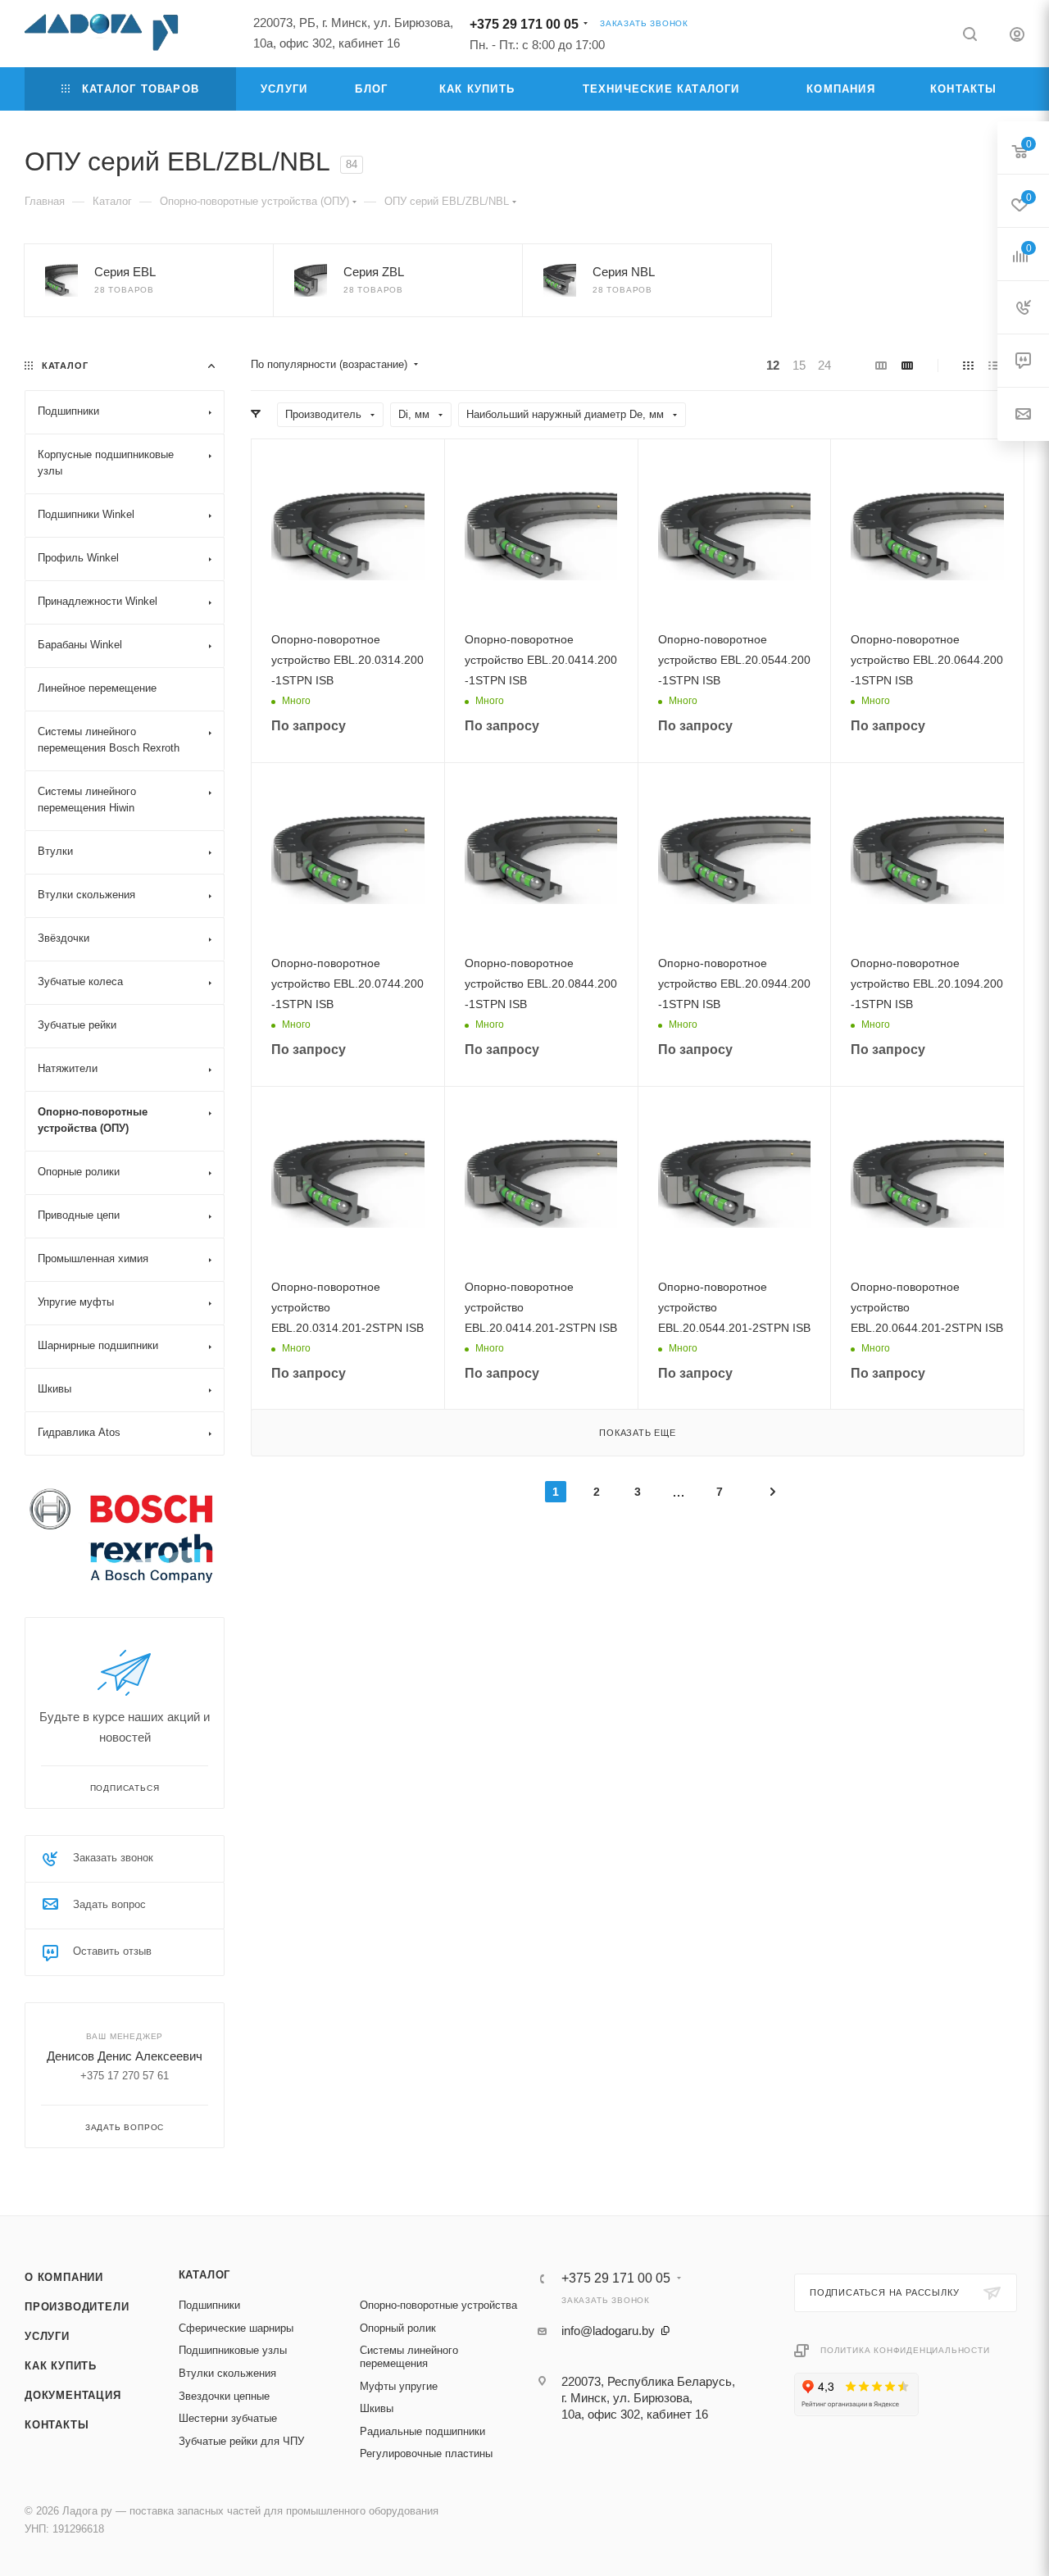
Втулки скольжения (227, 2373)
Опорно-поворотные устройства (438, 2305)
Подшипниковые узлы (233, 2350)
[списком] (994, 365)
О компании (64, 2277)
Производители (77, 2307)
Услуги (47, 2336)
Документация (73, 2395)
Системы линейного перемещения (409, 2357)
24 (824, 365)
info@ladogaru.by (608, 2331)
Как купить (61, 2366)
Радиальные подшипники (422, 2431)
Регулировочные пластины (426, 2453)
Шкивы (377, 2408)
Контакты (57, 2425)
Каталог (205, 2275)
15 (799, 365)
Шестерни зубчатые (228, 2418)
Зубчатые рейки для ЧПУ (241, 2441)
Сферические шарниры (236, 2328)
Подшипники (209, 2305)
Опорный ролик (398, 2328)
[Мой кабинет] (1017, 36)
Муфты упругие (399, 2386)
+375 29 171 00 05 (524, 24)
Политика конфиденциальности (905, 2350)
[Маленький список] (881, 365)
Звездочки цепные (224, 2396)
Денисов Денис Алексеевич (125, 2056)
